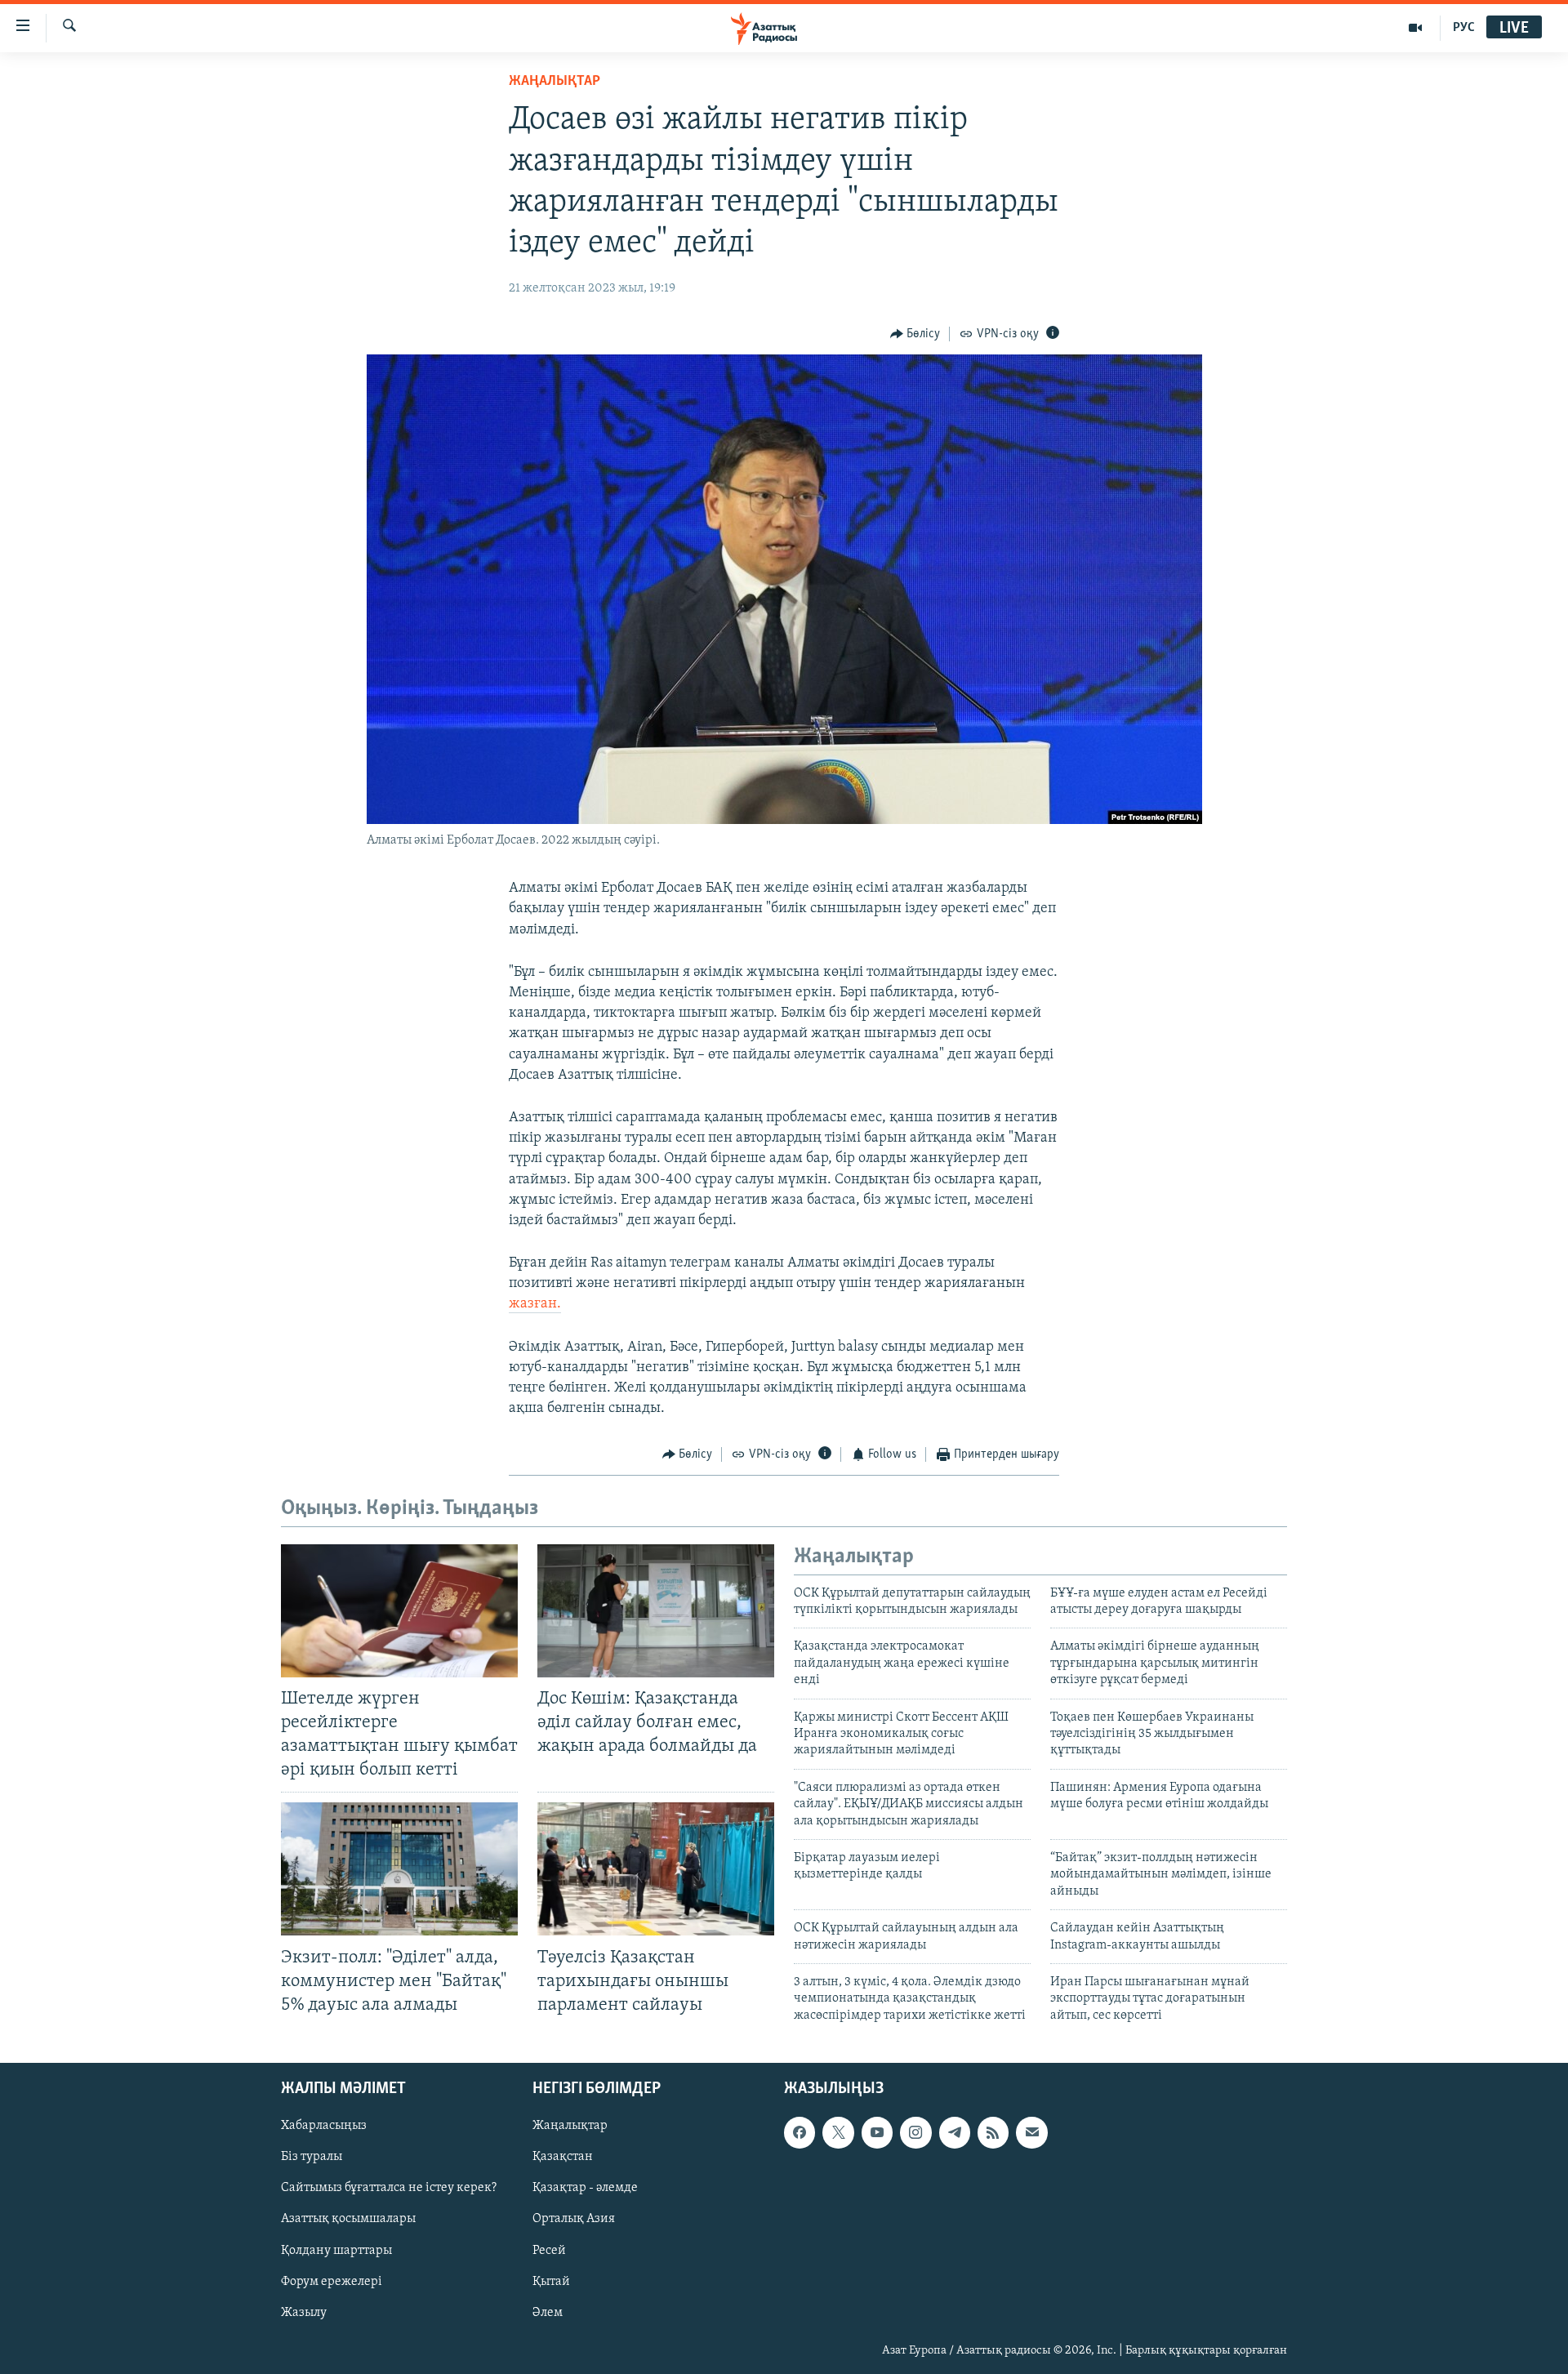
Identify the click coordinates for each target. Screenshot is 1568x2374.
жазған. (535, 1304)
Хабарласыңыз (324, 2126)
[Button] (915, 334)
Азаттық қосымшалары (348, 2220)
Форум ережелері (332, 2282)
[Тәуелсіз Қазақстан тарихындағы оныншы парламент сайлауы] (656, 1869)
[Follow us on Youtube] (877, 2132)
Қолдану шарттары (336, 2251)
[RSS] (993, 2132)
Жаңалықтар (570, 2126)
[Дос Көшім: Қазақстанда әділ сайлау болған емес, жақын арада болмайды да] (656, 1611)
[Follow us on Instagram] (915, 2132)
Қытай (551, 2282)
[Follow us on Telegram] (955, 2132)
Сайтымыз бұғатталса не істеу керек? (389, 2189)
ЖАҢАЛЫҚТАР (555, 82)
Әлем (548, 2313)
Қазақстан (563, 2158)
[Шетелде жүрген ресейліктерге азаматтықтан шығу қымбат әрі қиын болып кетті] (399, 1611)
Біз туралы (312, 2158)
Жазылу (304, 2313)
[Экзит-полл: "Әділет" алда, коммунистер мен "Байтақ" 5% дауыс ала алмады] (399, 1869)
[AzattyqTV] (1416, 28)
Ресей (549, 2251)
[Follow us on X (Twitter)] (838, 2132)
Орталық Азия (574, 2220)
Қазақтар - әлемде (585, 2189)
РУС (1464, 28)
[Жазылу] (1031, 2132)
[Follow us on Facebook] (800, 2132)
